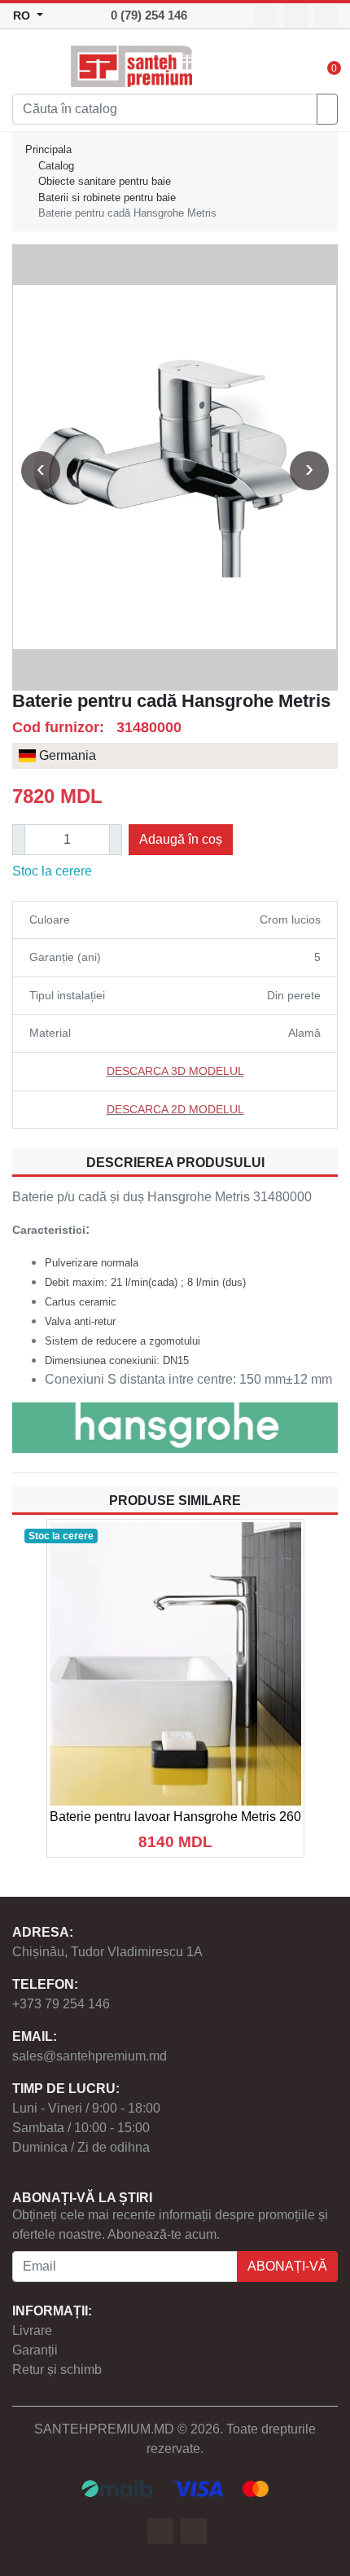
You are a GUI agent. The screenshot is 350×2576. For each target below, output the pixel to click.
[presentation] (41, 471)
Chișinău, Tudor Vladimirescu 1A (107, 1952)
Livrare (32, 2330)
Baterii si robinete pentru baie (107, 197)
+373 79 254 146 (61, 2004)
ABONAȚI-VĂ (287, 2266)
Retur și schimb (57, 2370)
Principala (48, 149)
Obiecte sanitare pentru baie (105, 181)
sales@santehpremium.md (90, 2056)
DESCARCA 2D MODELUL (175, 1109)
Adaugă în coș (181, 839)
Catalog (56, 166)
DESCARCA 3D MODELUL (175, 1071)
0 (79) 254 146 (149, 15)
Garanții (35, 2350)
